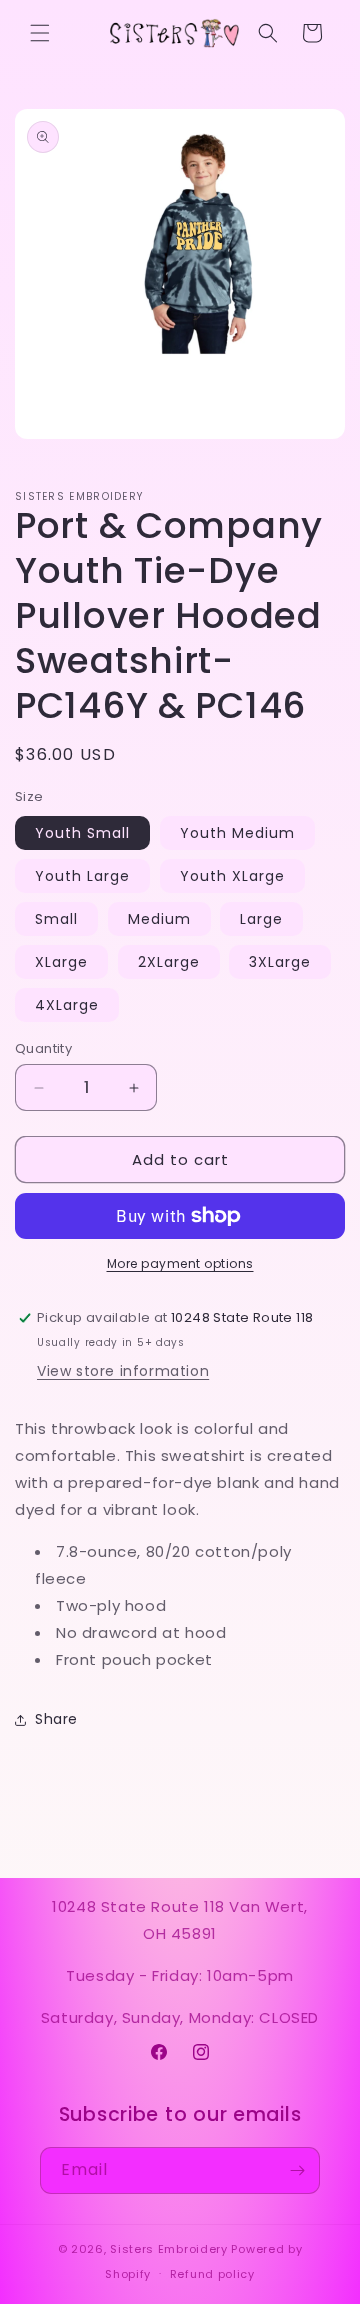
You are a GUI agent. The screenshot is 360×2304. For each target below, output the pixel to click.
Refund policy (212, 2274)
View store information (123, 1371)
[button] (40, 33)
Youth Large (82, 876)
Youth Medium (237, 833)
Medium (159, 919)
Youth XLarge (232, 876)
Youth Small (82, 833)
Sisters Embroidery (169, 2249)
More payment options (180, 1263)
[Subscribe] (297, 2170)
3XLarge (280, 962)
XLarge (61, 962)
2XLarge (169, 962)
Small (56, 919)
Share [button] (56, 1719)
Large (261, 919)
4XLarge (67, 1005)
